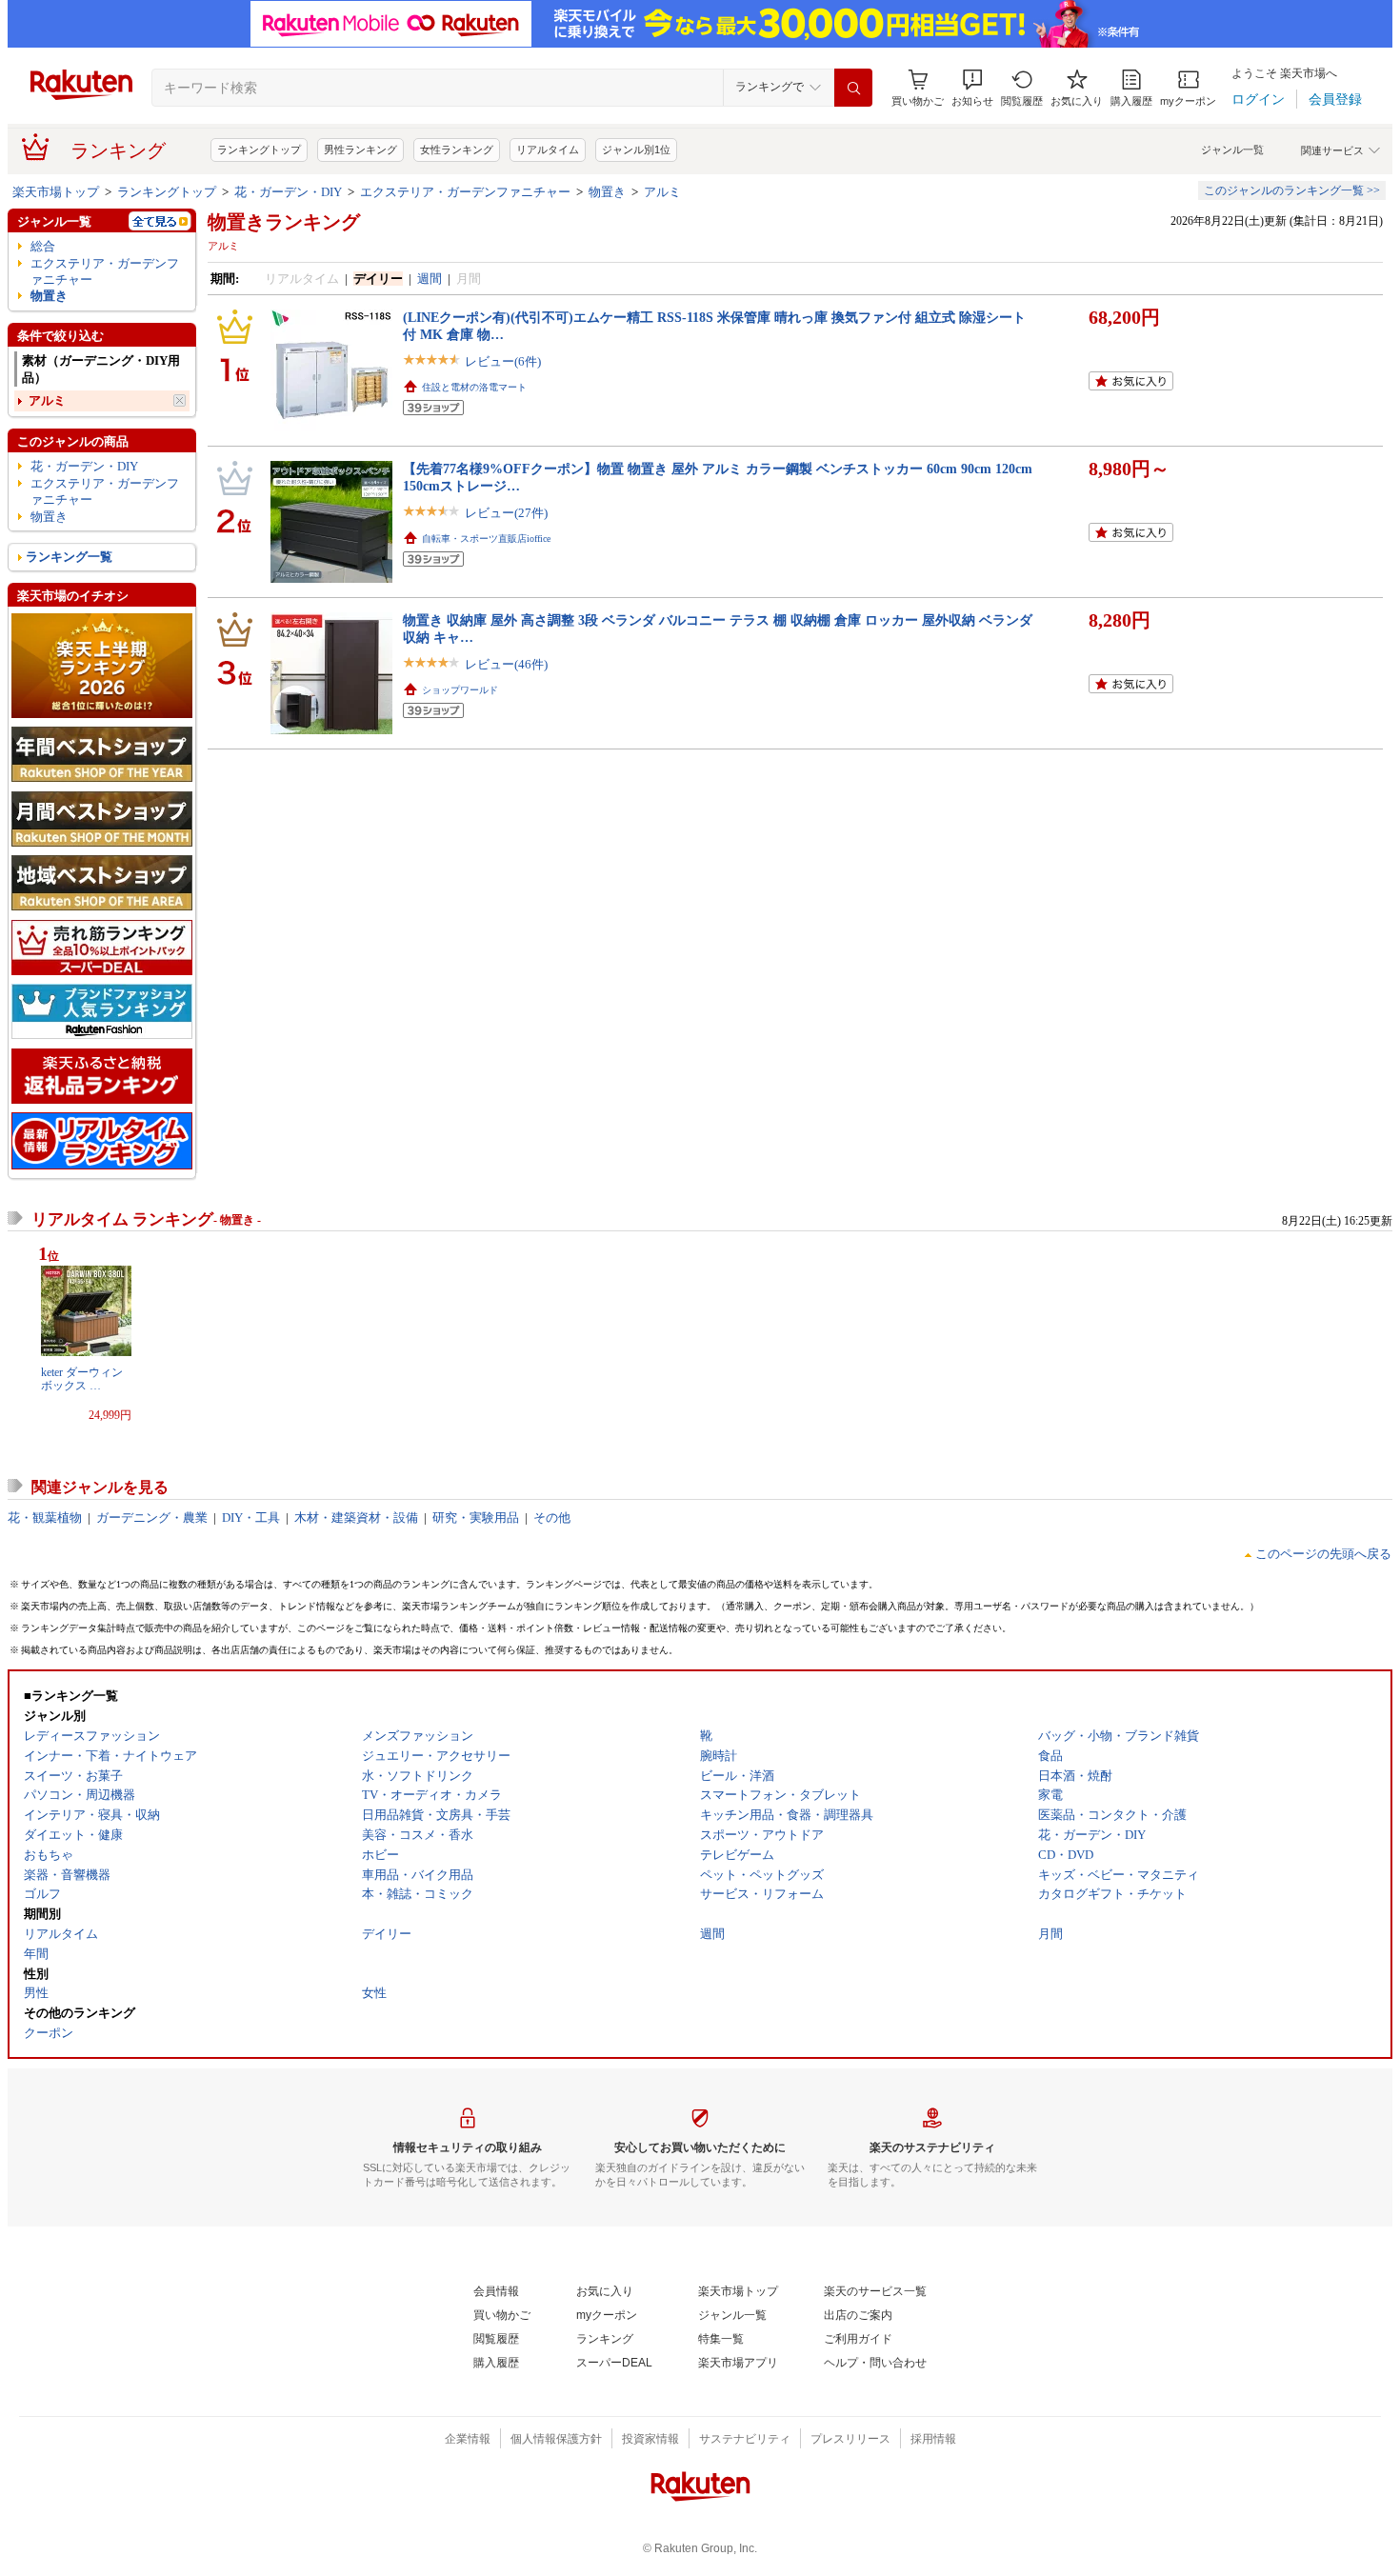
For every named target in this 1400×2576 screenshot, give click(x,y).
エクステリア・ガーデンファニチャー (465, 192)
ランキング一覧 (69, 557)
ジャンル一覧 (1232, 150)
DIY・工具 (251, 1518)
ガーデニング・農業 (152, 1518)
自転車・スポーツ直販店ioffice (486, 539)
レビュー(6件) (503, 361)
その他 (552, 1518)
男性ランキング (360, 150)
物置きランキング (284, 222)
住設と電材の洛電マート (474, 387)
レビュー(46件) (506, 664)
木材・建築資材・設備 (356, 1518)
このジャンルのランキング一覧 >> (1292, 190)
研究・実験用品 (476, 1518)
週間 (430, 279)
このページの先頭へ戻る (1323, 1554)
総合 (43, 246)
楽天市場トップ (56, 192)
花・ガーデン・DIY (288, 192)
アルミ (662, 192)
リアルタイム (548, 150)
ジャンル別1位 (636, 150)
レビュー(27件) (506, 513)
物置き (607, 192)
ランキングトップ (259, 150)
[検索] (853, 88)
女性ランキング (457, 150)
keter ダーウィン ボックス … (82, 1379)
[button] (972, 88)
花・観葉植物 (45, 1518)
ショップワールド (460, 690)
